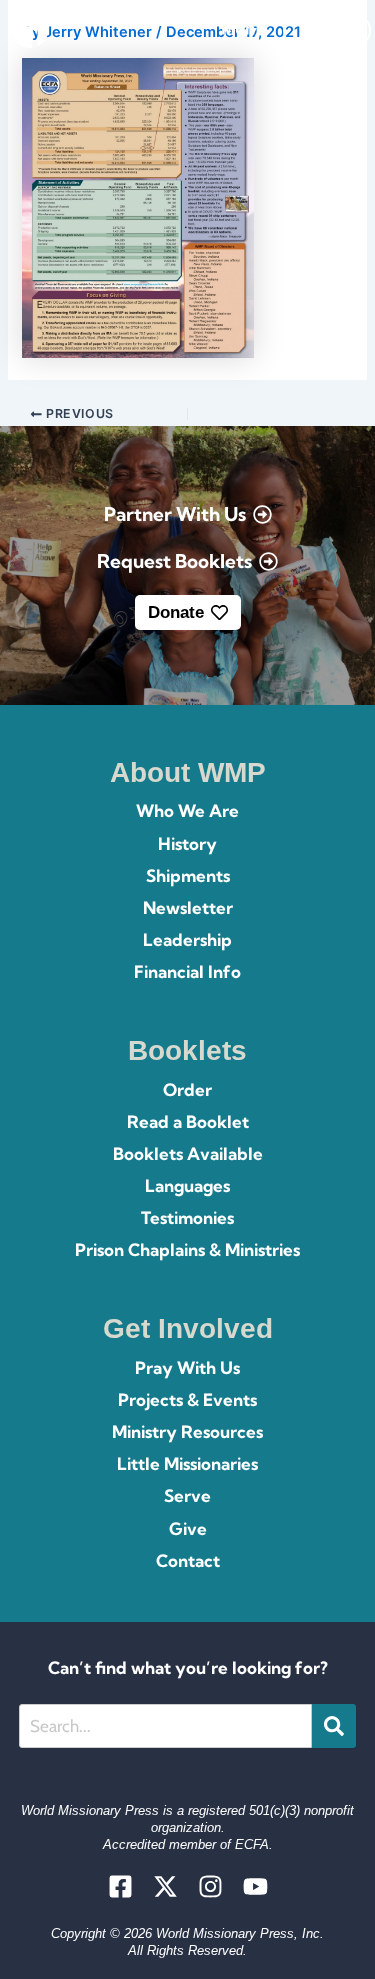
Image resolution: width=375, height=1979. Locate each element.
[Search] (334, 1726)
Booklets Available (188, 1153)
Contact (188, 1560)
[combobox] (165, 1726)
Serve (187, 1495)
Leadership (187, 939)
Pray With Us (187, 1367)
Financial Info (187, 971)
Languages (187, 1185)
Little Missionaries (187, 1463)
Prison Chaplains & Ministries (187, 1249)
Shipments (188, 875)
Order (187, 1089)
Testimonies (187, 1217)
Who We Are (187, 810)
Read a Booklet (188, 1121)
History (187, 843)
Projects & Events (187, 1399)
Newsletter (188, 907)
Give (188, 1528)
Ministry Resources (187, 1431)
